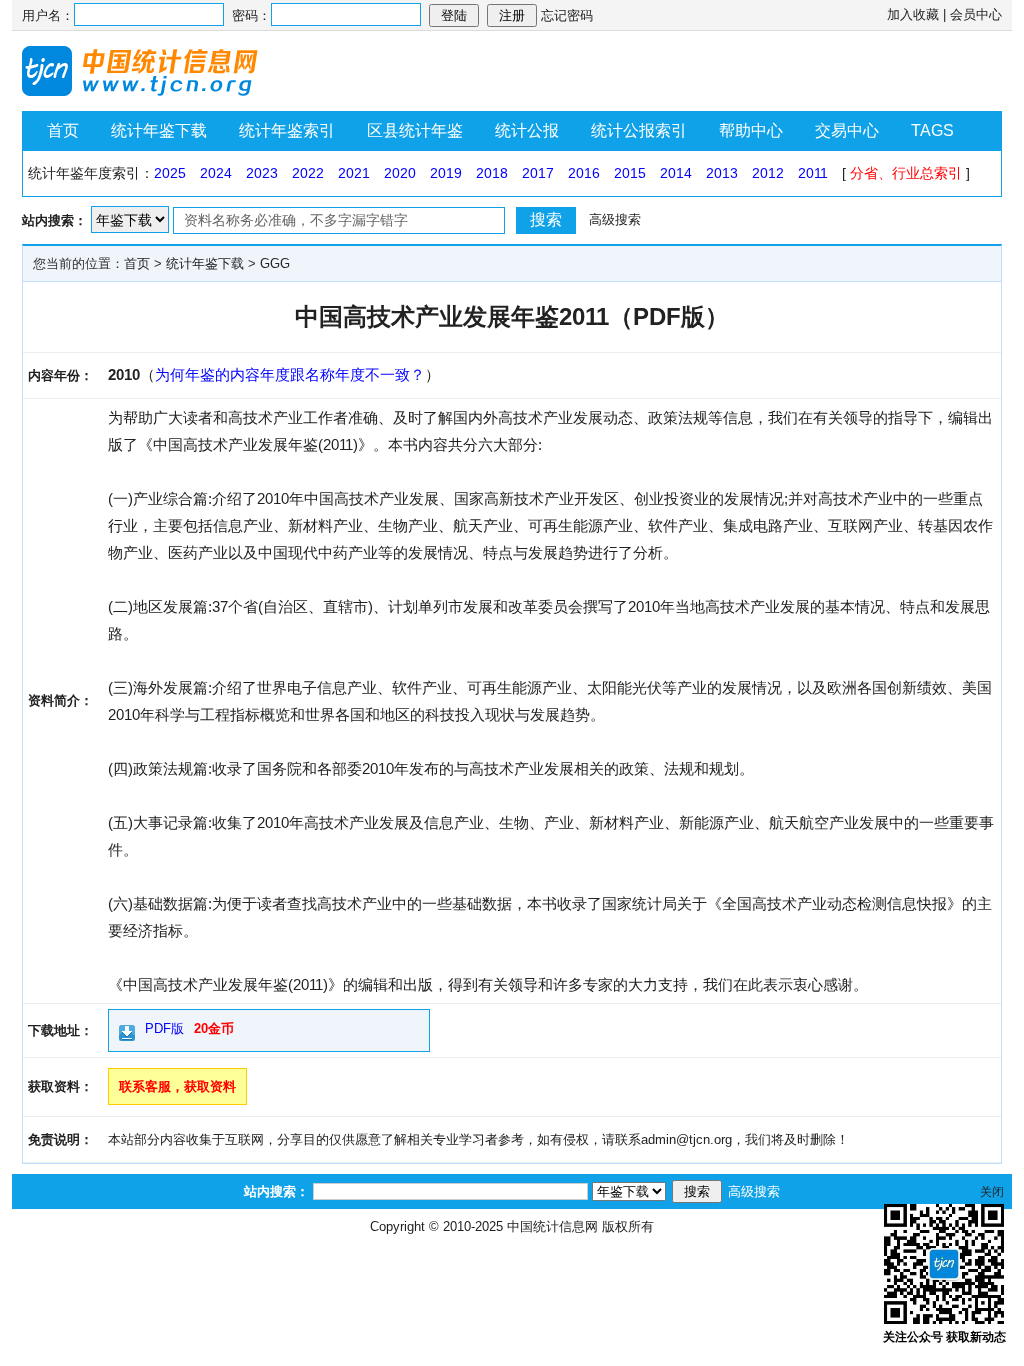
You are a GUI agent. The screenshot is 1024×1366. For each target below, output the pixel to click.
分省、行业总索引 (906, 173)
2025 (170, 173)
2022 (308, 173)
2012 (768, 173)
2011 (813, 173)
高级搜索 (615, 219)
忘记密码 (567, 15)
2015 (630, 173)
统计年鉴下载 (159, 130)
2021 (354, 173)
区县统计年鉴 (415, 130)
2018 (492, 173)
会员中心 (976, 14)
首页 (63, 130)
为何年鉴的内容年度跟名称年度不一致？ (290, 374)
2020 (400, 173)
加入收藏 (913, 14)
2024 (216, 173)
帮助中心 (751, 130)
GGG (275, 263)
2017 (538, 173)
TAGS (932, 130)
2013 (722, 173)
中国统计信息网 (552, 1226)
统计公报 (527, 130)
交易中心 (847, 130)
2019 (446, 173)
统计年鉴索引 (287, 130)
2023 (262, 173)
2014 (676, 173)
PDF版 (164, 1028)
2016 (584, 173)
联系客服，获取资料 (177, 1086)
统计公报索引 (639, 130)
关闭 (992, 1192)
